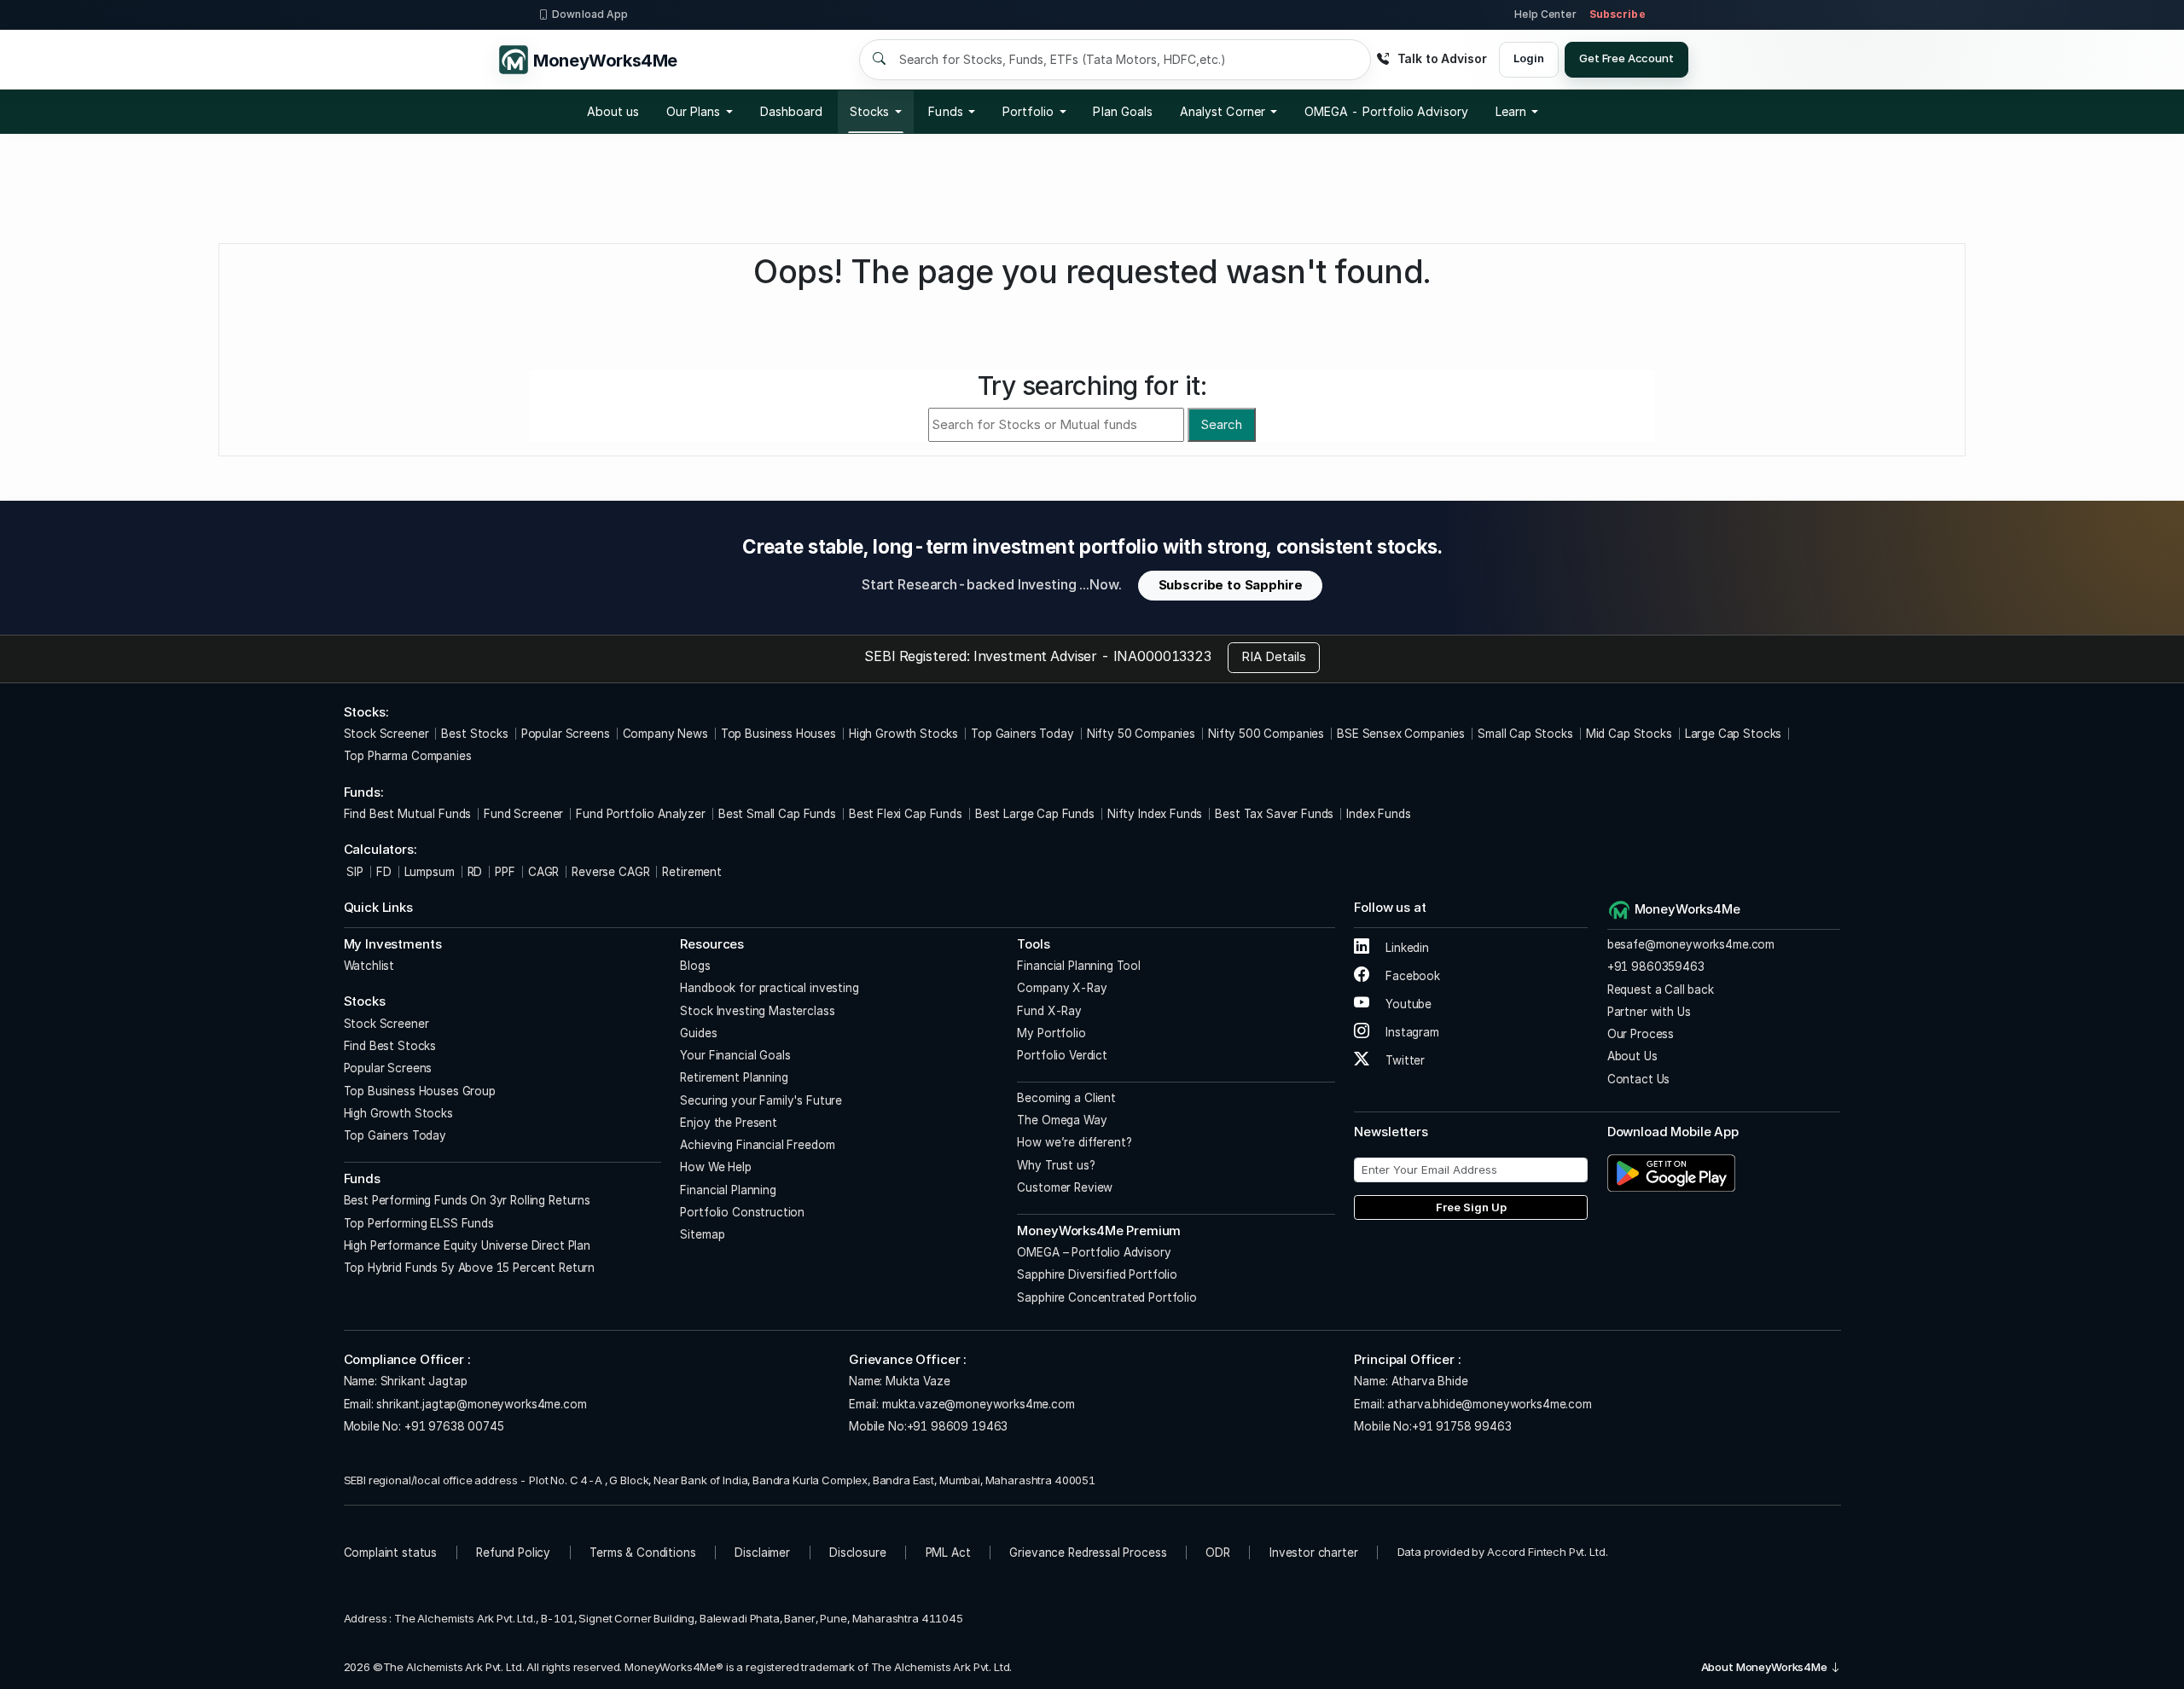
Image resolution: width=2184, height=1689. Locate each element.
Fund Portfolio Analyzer (641, 814)
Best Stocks (474, 734)
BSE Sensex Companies (1401, 734)
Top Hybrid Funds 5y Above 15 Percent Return (470, 1268)
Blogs (695, 966)
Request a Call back (1661, 990)
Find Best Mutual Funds (408, 814)
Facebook (1411, 976)
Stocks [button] (869, 111)
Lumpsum (430, 872)
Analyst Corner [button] (1223, 111)
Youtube (1407, 1004)
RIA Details (1274, 656)
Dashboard (792, 111)
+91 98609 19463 (958, 1426)
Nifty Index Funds (1155, 814)
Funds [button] (945, 111)
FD (384, 872)
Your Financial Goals (735, 1055)
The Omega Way (1062, 1120)
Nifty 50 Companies (1141, 734)
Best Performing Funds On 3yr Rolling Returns (467, 1200)
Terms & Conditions (642, 1553)
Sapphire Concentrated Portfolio (1107, 1297)
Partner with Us (1649, 1012)
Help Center (1545, 14)
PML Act (948, 1553)
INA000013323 (1162, 656)
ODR (1218, 1553)
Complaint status (391, 1553)
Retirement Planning (734, 1077)
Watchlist (369, 966)
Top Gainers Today (1022, 734)
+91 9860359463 (1656, 966)
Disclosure (858, 1553)
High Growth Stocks (903, 734)
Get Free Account (1626, 58)
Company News (665, 734)
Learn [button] (1511, 111)
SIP (354, 872)
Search (1221, 424)
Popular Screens (566, 734)
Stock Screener (386, 734)
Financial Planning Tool (1079, 966)
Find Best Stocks (390, 1046)
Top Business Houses (778, 734)
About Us (1632, 1056)
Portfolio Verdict (1062, 1055)
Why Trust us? (1056, 1165)
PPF (505, 872)
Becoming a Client (1066, 1098)
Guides (698, 1033)
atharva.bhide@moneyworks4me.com (1489, 1404)
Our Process (1641, 1034)
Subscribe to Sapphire (1231, 585)
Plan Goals (1123, 111)
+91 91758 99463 (1462, 1426)
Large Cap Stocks (1734, 734)
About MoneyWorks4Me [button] (1766, 1667)
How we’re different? (1074, 1142)
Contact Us (1639, 1079)
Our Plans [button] (694, 111)
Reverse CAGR (610, 872)
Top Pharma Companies (408, 756)
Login (1528, 58)
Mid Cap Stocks (1629, 734)
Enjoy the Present (728, 1123)
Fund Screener (523, 814)
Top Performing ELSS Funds (419, 1223)
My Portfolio (1051, 1033)
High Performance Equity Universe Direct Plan (467, 1245)
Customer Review (1065, 1187)
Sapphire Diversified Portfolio (1097, 1274)
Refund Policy (513, 1553)
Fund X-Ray (1049, 1011)
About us (613, 111)
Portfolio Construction (742, 1212)
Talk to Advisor (1442, 58)
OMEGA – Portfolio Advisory (1094, 1252)
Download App (590, 14)
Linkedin (1406, 948)
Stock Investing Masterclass (757, 1011)
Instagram (1410, 1032)
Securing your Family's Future (761, 1100)
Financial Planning (728, 1190)
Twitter (1403, 1060)
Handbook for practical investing (769, 988)
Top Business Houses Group (420, 1091)
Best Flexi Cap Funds (906, 814)
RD (475, 872)
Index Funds (1378, 814)
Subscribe (1618, 14)
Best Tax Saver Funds (1274, 814)
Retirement (692, 872)
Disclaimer (762, 1553)
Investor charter (1314, 1553)
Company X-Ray (1062, 988)
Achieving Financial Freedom (757, 1145)
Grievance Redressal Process (1088, 1553)
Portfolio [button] (1028, 111)
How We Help (715, 1167)
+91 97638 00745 (453, 1426)
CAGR (543, 872)
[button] (1386, 112)
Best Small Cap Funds (777, 814)
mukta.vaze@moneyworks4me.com (979, 1404)
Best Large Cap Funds (1035, 814)
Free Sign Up (1471, 1207)
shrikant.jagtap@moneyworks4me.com (481, 1404)
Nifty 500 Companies (1266, 734)
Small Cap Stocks (1525, 734)
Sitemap (702, 1234)
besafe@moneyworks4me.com (1691, 944)
